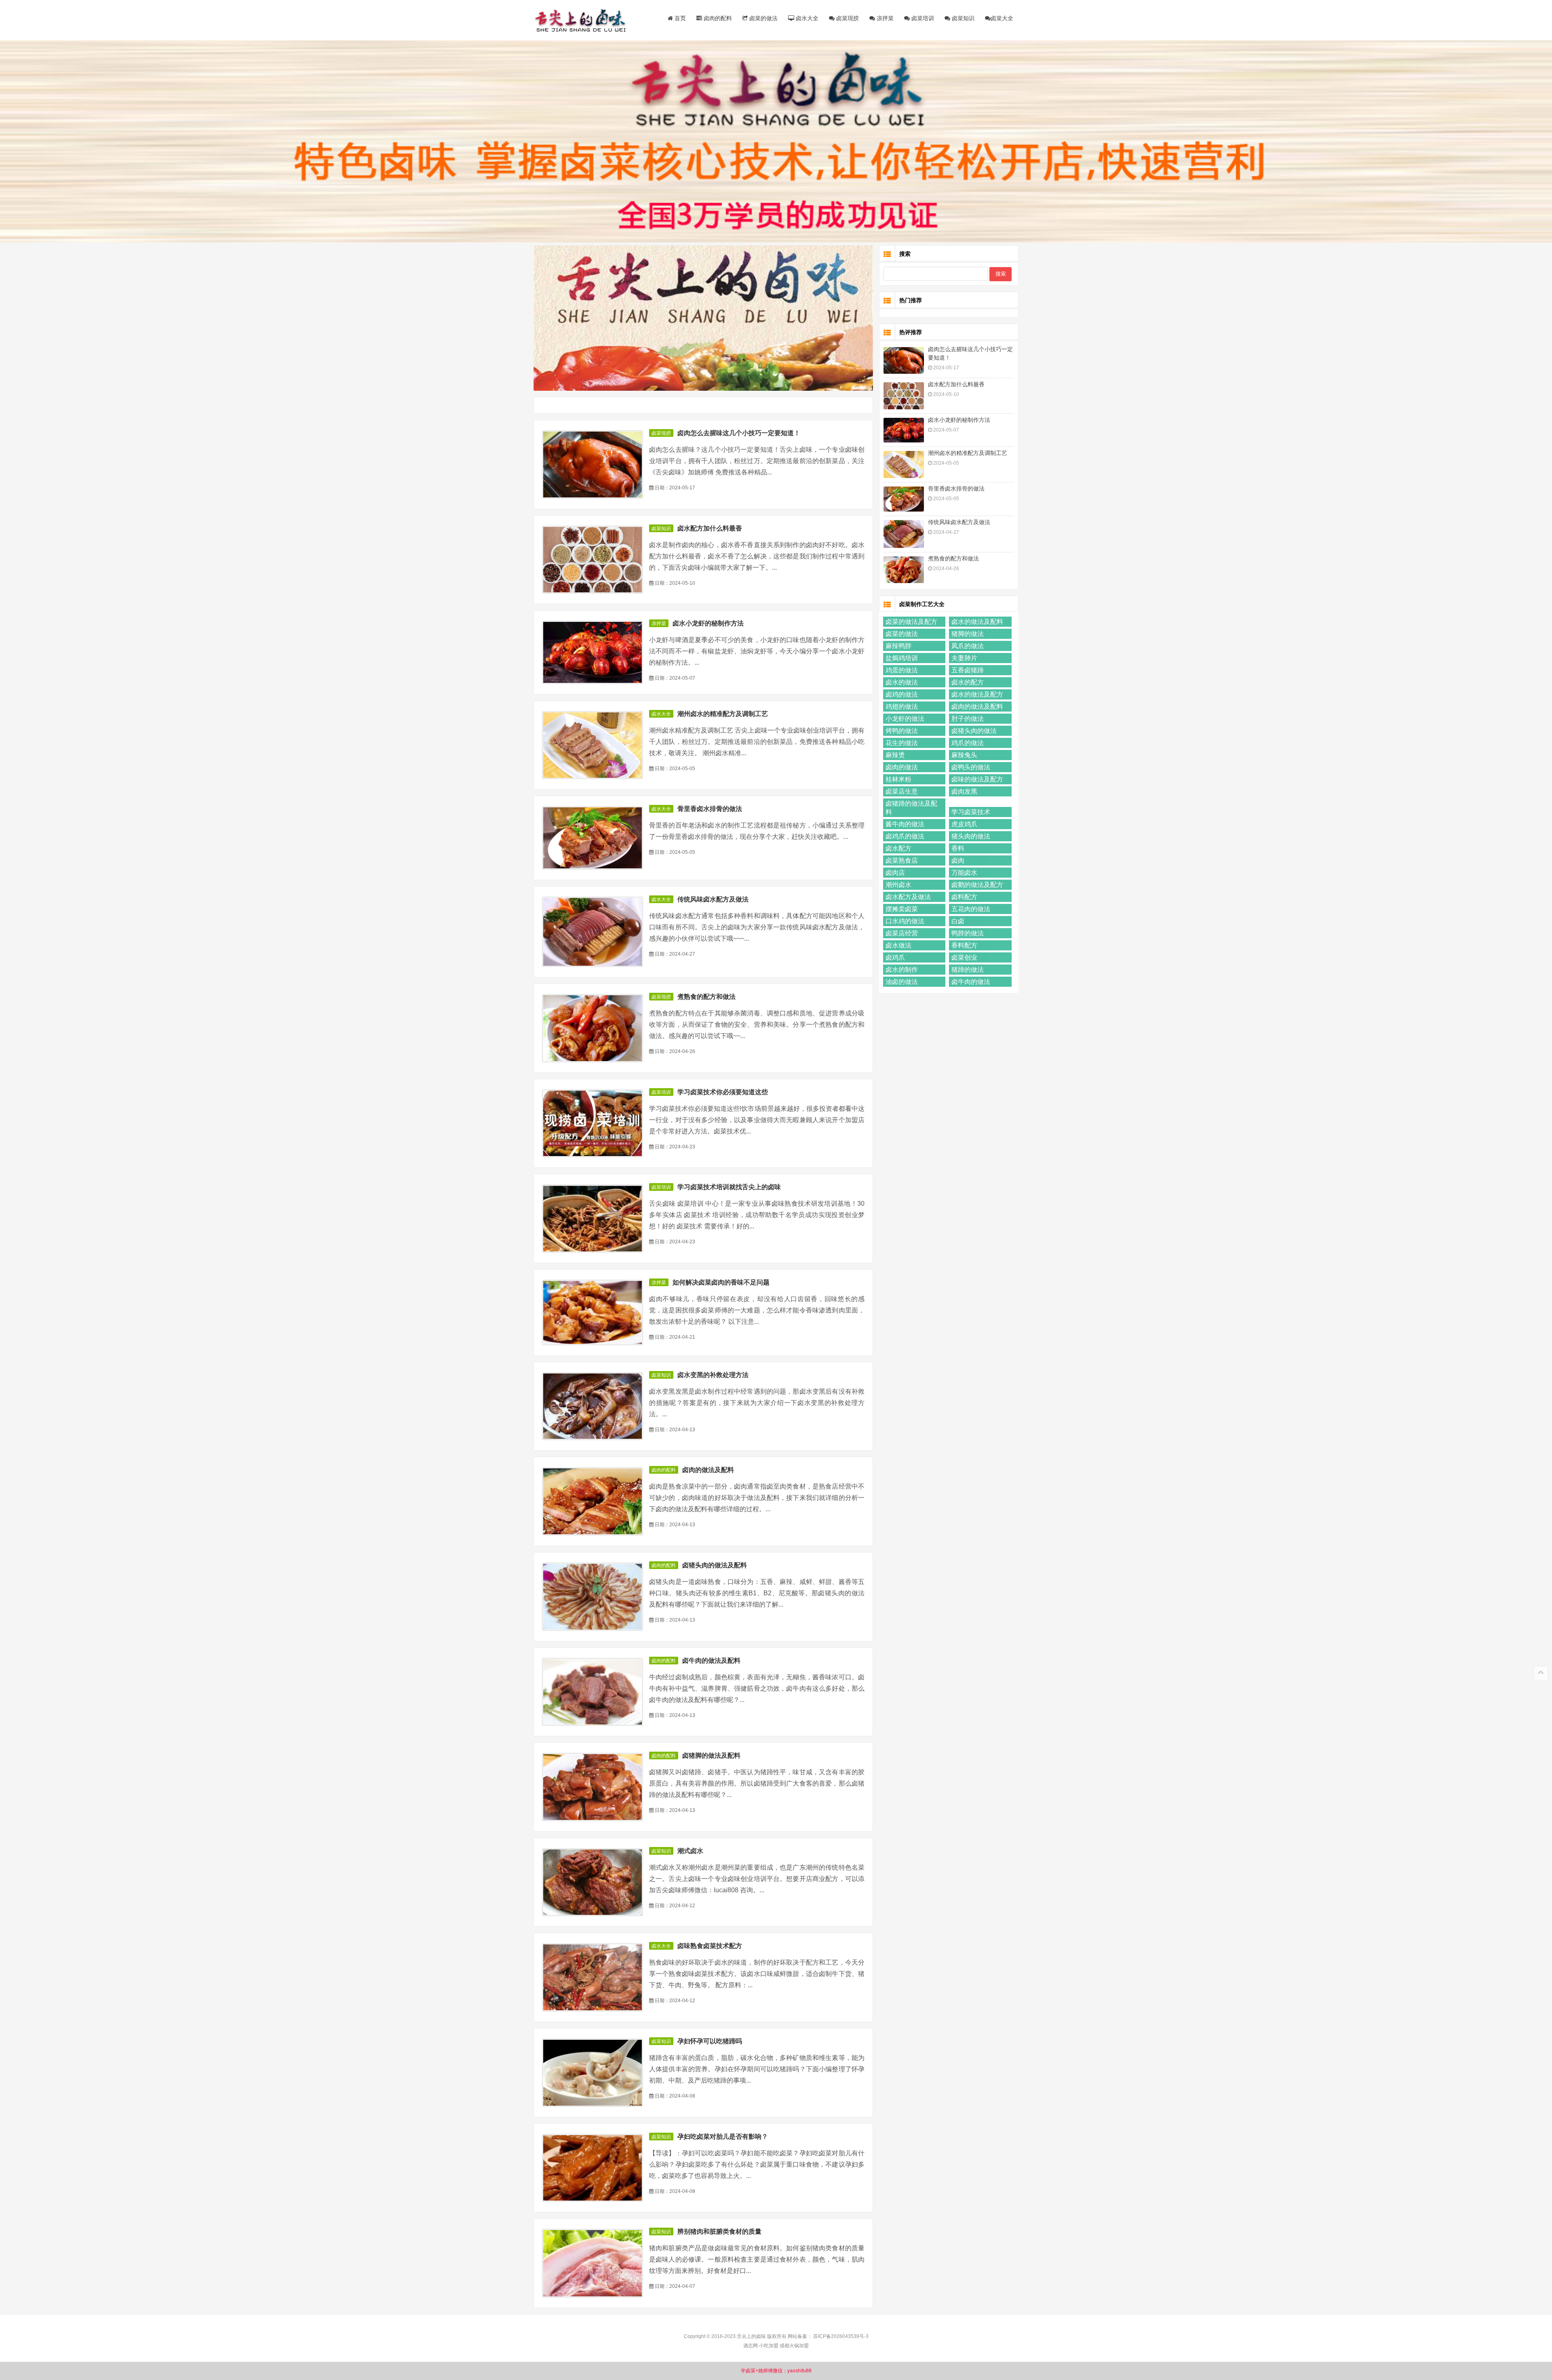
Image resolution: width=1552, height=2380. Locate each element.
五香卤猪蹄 (968, 670)
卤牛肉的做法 (971, 982)
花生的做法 (902, 743)
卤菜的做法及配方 (911, 622)
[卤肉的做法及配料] (593, 1501)
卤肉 (958, 860)
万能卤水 (964, 873)
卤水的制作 (902, 970)
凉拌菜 (884, 18)
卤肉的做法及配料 (708, 1470)
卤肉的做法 (902, 767)
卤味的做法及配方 (977, 779)
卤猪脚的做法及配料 (711, 1756)
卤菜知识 (962, 18)
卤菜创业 (964, 957)
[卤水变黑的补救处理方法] (593, 1406)
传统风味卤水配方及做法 (713, 899)
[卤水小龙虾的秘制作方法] (593, 652)
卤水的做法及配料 (977, 622)
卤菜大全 (1002, 18)
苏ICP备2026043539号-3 (841, 2336)
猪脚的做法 (968, 634)
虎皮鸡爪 (964, 824)
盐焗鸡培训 (902, 658)
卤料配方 (964, 897)
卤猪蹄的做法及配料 (911, 808)
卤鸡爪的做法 (905, 836)
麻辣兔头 (964, 755)
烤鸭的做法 (902, 731)
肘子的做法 (968, 719)
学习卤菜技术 (971, 812)
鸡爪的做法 (968, 743)
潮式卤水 (690, 1851)
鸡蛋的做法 (902, 670)
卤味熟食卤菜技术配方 (710, 1946)
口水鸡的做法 (905, 921)
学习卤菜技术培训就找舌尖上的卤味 (729, 1187)
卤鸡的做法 (902, 694)
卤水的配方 (968, 682)
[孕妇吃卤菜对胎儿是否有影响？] (593, 2168)
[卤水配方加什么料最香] (593, 560)
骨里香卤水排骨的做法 (710, 809)
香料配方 (964, 945)
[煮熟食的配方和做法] (593, 1028)
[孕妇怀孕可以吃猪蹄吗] (593, 2073)
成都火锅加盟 (794, 2346)
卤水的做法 (902, 682)
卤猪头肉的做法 (974, 731)
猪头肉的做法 (971, 836)
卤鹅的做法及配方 (977, 885)
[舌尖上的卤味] (584, 20)
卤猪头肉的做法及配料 (715, 1565)
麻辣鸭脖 (898, 646)
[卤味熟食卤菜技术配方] (593, 1977)
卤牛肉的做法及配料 (711, 1661)
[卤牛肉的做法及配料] (593, 1692)
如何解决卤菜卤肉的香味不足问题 (721, 1282)
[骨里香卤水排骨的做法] (593, 838)
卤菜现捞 (847, 18)
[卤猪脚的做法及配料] (593, 1787)
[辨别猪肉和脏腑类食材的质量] (593, 2263)
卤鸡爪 (895, 957)
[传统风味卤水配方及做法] (593, 932)
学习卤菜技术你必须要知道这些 (723, 1092)
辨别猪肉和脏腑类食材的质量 (719, 2232)
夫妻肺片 (964, 658)
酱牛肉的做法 (905, 824)
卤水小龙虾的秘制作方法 (708, 623)
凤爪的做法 (968, 646)
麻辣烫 (895, 755)
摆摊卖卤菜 (902, 909)
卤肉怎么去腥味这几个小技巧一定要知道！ (739, 433)
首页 (679, 18)
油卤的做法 (902, 982)
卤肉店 (895, 873)
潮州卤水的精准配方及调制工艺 (723, 714)
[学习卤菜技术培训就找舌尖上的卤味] (593, 1218)
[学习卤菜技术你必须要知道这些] (593, 1124)
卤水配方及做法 (908, 897)
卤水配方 (898, 848)
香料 (958, 848)
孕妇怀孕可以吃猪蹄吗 (710, 2041)
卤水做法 (898, 945)
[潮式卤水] (593, 1882)
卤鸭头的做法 (971, 767)
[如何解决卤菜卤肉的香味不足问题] (593, 1312)
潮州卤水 (898, 885)
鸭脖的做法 (968, 933)
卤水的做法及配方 (977, 694)
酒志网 (751, 2346)
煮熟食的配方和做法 (706, 997)
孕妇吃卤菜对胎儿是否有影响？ (723, 2137)
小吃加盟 (769, 2346)
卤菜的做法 (763, 18)
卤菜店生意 (902, 791)
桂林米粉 (898, 779)
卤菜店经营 (902, 933)
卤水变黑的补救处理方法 (713, 1375)
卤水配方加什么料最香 (710, 528)
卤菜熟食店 (902, 860)
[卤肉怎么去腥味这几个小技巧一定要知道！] (593, 464)
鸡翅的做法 (902, 707)
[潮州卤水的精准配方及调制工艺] (593, 745)
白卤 (958, 921)
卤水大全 (806, 18)
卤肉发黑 (964, 791)
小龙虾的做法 (905, 719)
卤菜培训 (922, 18)
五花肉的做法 (971, 909)
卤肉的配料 (717, 18)
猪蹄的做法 (968, 970)
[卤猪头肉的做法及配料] (593, 1597)
